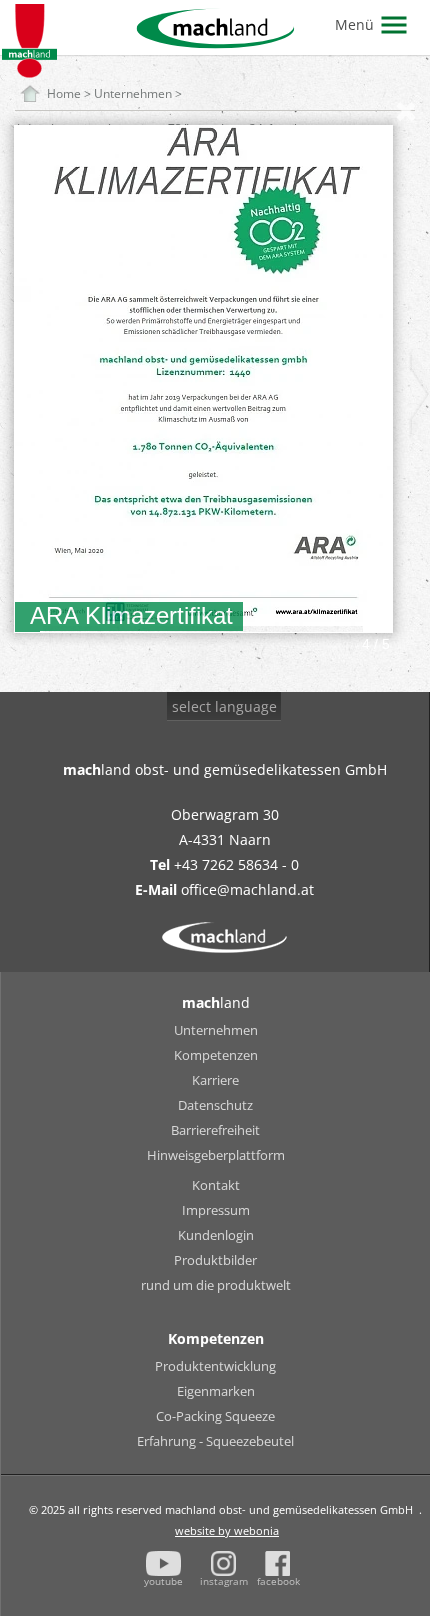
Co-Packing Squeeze (215, 1416)
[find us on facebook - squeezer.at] (277, 1563)
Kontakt (216, 1185)
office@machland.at (247, 889)
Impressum (216, 1210)
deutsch (209, 744)
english (206, 769)
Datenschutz (215, 1105)
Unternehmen (216, 1030)
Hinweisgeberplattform (216, 1155)
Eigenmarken (216, 1391)
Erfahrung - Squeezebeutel (215, 1441)
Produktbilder (215, 1260)
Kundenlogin (216, 1235)
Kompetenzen (216, 1055)
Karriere (215, 1080)
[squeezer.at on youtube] (164, 1563)
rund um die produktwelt (216, 1285)
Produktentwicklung (215, 1366)
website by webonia (227, 1530)
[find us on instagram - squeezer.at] (223, 1563)
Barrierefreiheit (215, 1130)
